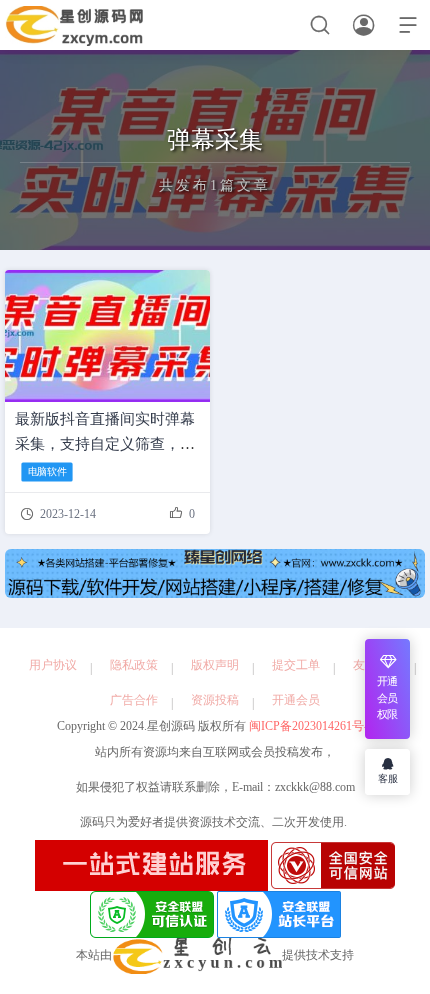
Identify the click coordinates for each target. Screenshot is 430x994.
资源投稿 (215, 700)
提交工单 (296, 665)
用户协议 (53, 665)
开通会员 (296, 700)
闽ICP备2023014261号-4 (310, 726)
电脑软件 (47, 471)
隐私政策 (134, 665)
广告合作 (134, 700)
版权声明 (215, 665)
